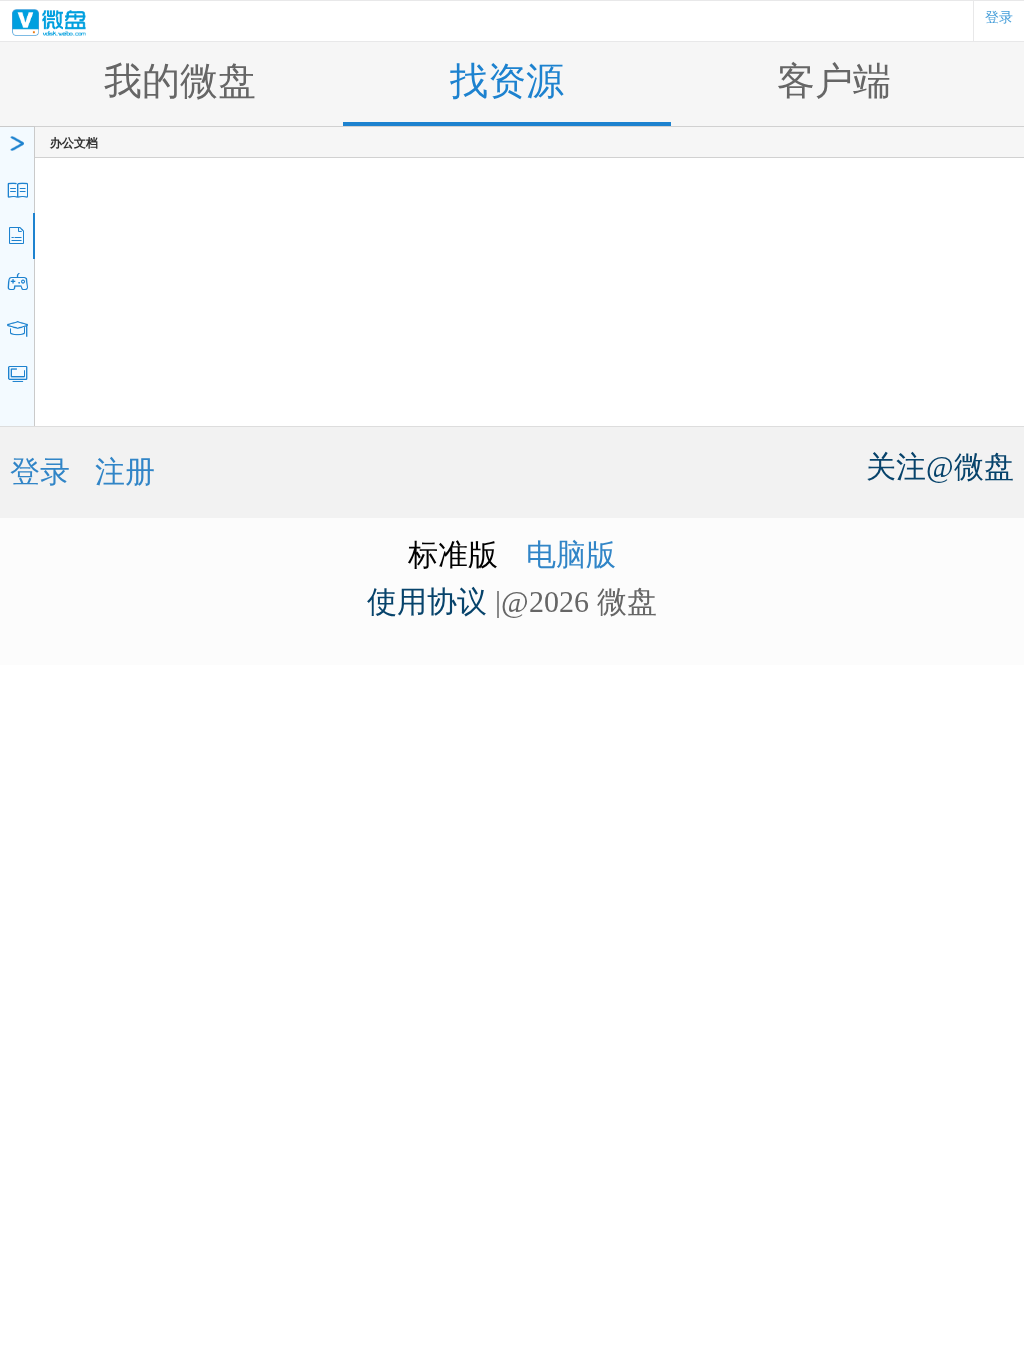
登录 (999, 17)
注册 (125, 471)
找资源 (507, 81)
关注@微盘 (940, 466)
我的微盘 (180, 81)
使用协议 (427, 601)
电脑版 (571, 554)
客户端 (834, 81)
